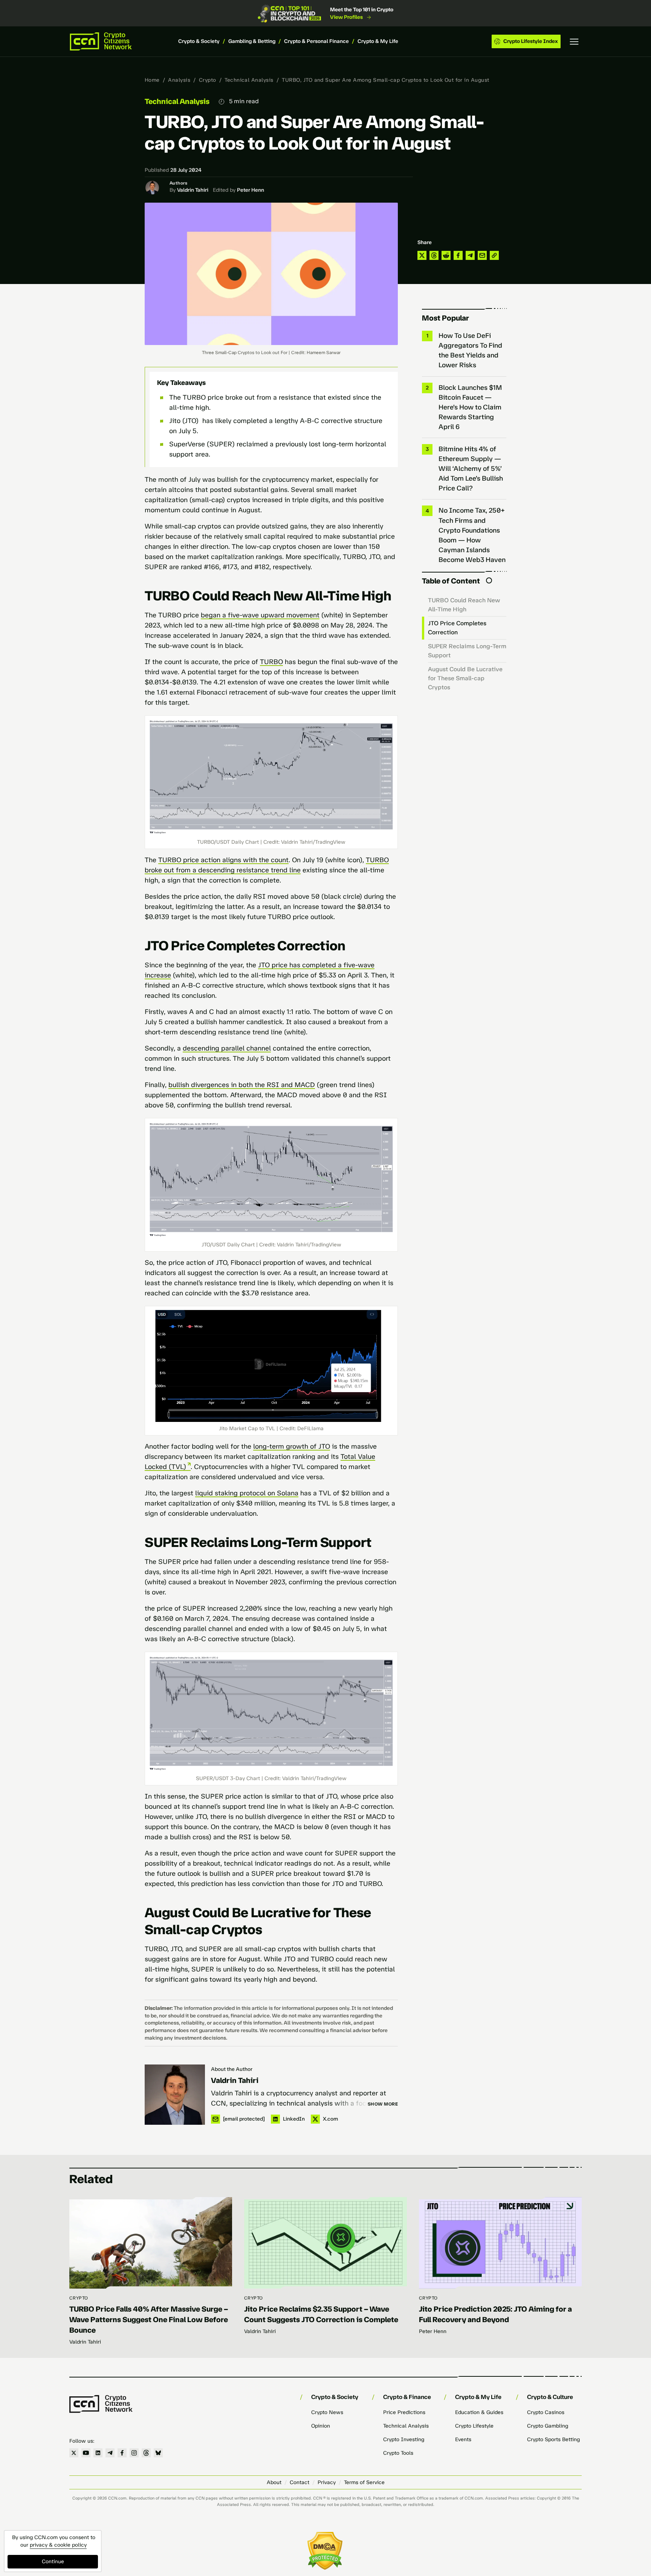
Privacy (327, 2482)
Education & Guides (479, 2412)
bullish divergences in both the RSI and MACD (242, 1085)
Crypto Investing (404, 2439)
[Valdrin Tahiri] (175, 2095)
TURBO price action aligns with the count (223, 860)
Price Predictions (404, 2412)
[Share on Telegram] (470, 255)
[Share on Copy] (494, 255)
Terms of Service (364, 2482)
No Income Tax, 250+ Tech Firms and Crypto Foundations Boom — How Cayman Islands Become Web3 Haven (472, 535)
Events (463, 2439)
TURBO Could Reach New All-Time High (464, 605)
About (274, 2482)
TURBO (271, 662)
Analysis (179, 80)
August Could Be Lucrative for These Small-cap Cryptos (465, 678)
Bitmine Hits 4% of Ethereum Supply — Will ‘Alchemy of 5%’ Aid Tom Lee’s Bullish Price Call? (471, 469)
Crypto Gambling (548, 2426)
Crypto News (327, 2412)
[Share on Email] (482, 255)
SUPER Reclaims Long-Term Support (467, 651)
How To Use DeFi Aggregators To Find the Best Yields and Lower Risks (470, 350)
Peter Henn (251, 190)
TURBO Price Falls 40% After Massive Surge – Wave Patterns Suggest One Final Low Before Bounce (149, 2319)
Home (152, 80)
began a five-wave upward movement (260, 615)
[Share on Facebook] (458, 255)
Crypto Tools (398, 2453)
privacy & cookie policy (58, 2545)
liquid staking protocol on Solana (247, 1493)
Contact (300, 2482)
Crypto (208, 80)
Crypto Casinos (546, 2412)
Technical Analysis (249, 80)
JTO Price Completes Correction (457, 628)
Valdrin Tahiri (193, 190)
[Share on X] (422, 255)
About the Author (232, 2069)
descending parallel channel (227, 1048)
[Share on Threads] (434, 255)
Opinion (321, 2426)
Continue (53, 2561)
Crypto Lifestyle (474, 2426)
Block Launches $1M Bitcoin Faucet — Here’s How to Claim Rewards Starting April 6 (470, 407)
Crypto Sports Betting (553, 2439)
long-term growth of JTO (292, 1446)
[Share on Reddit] (446, 255)
